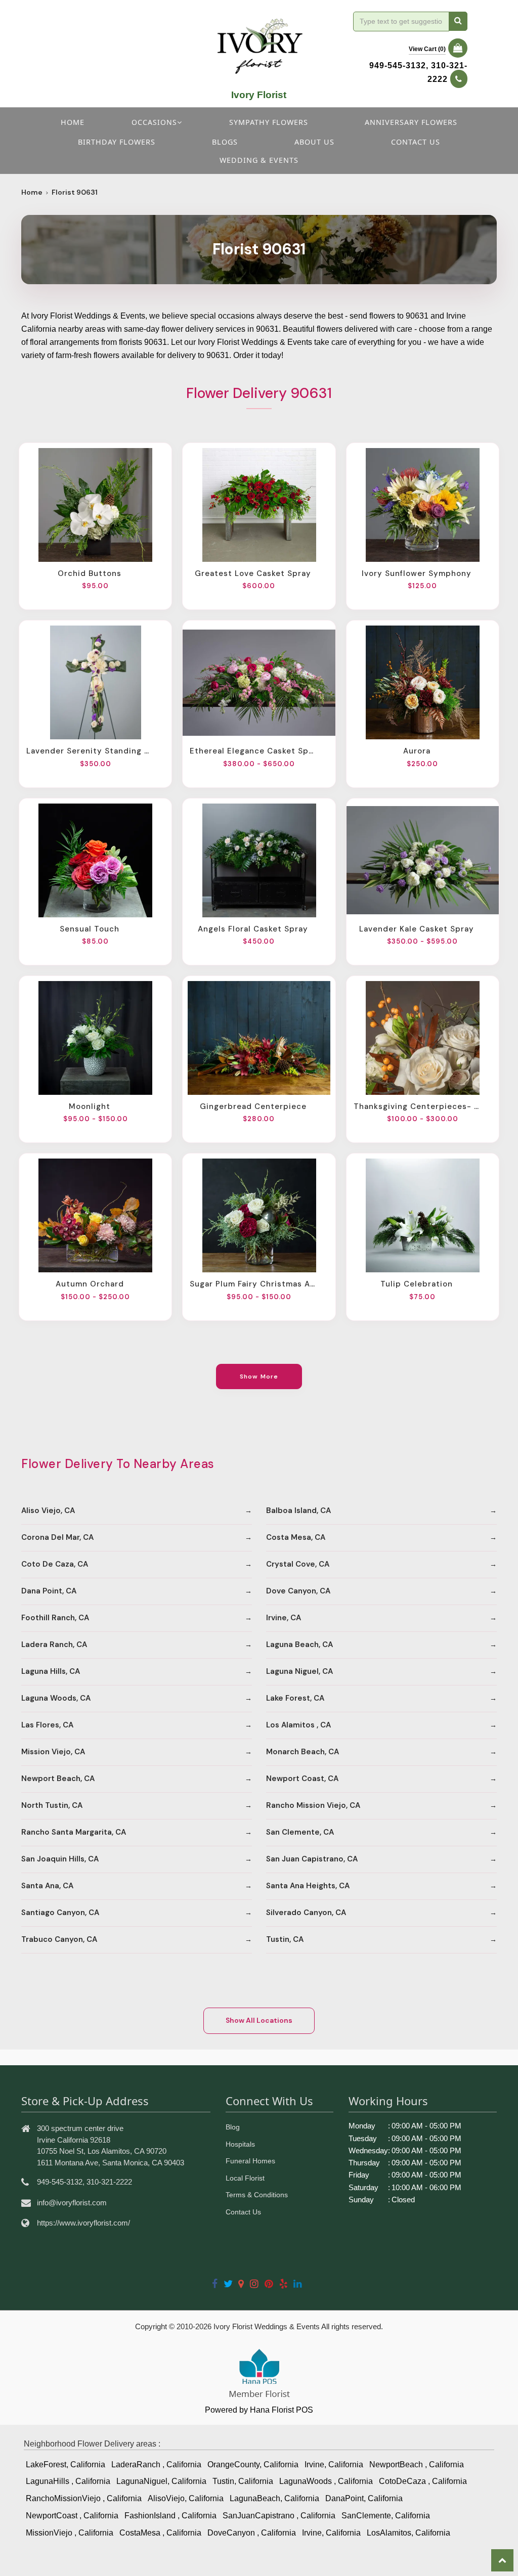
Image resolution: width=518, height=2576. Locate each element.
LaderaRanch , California (156, 2464)
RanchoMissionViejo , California (84, 2498)
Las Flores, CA (47, 1725)
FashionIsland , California (170, 2516)
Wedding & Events (259, 160)
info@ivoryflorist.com (72, 2203)
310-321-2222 (109, 2182)
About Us (314, 142)
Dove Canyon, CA (298, 1591)
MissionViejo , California (70, 2533)
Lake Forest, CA (295, 1698)
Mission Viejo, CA (53, 1752)
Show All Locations (259, 2020)
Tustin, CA (285, 1939)
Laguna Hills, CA (51, 1671)
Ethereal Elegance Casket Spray (253, 751)
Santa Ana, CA (47, 1886)
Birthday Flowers (117, 142)
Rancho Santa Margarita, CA (74, 1832)
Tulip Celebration (417, 1284)
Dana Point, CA (49, 1591)
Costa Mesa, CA (296, 1537)
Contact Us (243, 2212)
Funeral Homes (250, 2161)
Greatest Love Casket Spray (253, 573)
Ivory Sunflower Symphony (417, 573)
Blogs (225, 142)
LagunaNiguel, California (161, 2481)
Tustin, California (243, 2481)
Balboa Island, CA (298, 1511)
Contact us (416, 142)
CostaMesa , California (160, 2533)
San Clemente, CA (300, 1832)
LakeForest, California (66, 2464)
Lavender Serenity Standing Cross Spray (90, 751)
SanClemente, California (386, 2516)
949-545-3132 (398, 65)
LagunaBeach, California (274, 2498)
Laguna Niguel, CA (299, 1671)
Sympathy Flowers (269, 122)
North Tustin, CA (52, 1805)
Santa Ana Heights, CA (308, 1886)
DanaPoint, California (364, 2498)
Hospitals (240, 2144)
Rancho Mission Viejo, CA (313, 1805)
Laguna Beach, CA (299, 1645)
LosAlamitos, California (408, 2533)
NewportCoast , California (72, 2516)
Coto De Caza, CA (55, 1564)
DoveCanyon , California (252, 2533)
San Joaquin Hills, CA (60, 1859)
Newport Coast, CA (302, 1779)
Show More (259, 1376)
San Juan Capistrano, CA (312, 1859)
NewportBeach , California (417, 2464)
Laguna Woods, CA (56, 1698)
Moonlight (90, 1106)
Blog (233, 2127)
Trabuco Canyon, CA (59, 1939)
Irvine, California (334, 2464)
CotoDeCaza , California (423, 2481)
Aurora (417, 751)
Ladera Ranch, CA (54, 1645)
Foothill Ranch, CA (55, 1618)
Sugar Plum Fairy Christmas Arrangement (253, 1284)
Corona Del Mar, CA (57, 1537)
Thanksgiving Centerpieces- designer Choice (417, 1106)
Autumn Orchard (90, 1284)
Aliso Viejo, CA (48, 1511)
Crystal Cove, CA (298, 1564)
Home (73, 122)
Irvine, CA (284, 1618)
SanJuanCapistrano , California (279, 2516)
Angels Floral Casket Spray (253, 929)
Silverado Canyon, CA (306, 1913)
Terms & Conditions (257, 2195)
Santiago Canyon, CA (60, 1913)
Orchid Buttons (90, 573)
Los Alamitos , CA (298, 1725)
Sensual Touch (90, 929)
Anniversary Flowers (411, 122)
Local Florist (245, 2178)
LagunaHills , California (68, 2481)
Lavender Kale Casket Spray (417, 929)
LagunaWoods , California (326, 2481)
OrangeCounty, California (253, 2464)
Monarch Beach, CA (303, 1752)
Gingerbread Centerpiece (253, 1106)
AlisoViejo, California (186, 2498)
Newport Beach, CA (58, 1779)
